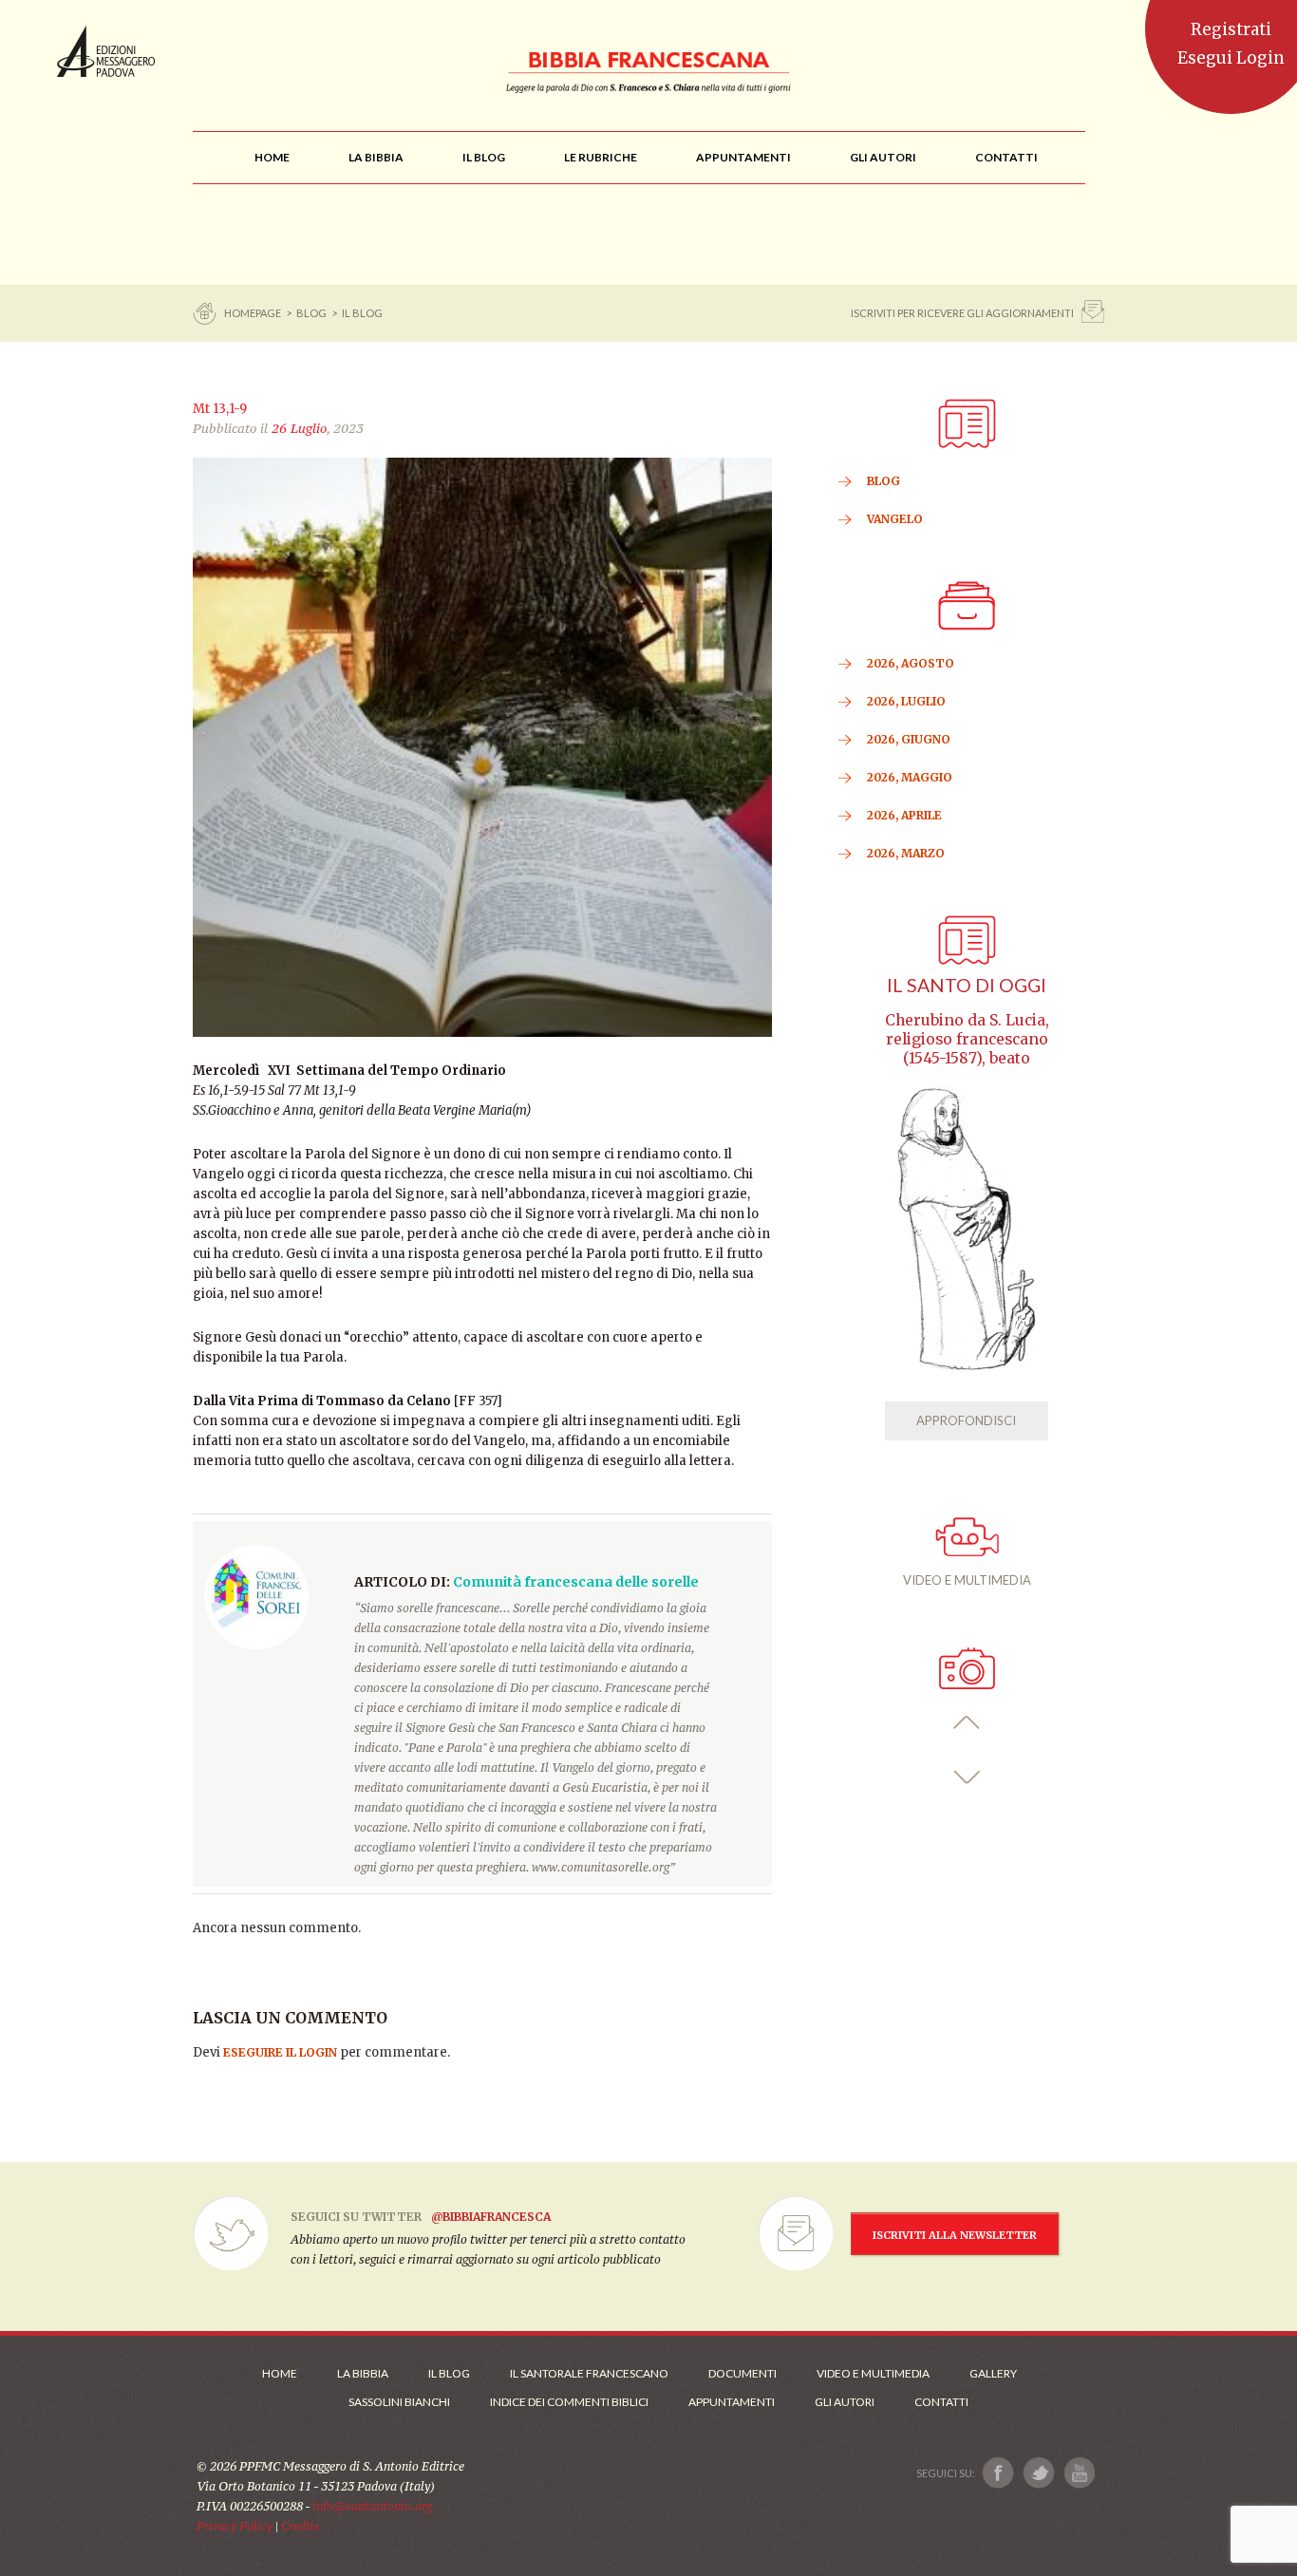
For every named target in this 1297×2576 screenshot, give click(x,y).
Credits (301, 2526)
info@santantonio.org (372, 2506)
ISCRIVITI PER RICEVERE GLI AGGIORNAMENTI (962, 313)
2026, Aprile (904, 815)
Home (280, 2373)
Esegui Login (1231, 58)
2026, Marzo (906, 853)
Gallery (993, 2373)
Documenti (742, 2373)
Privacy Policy (235, 2526)
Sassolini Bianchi (399, 2402)
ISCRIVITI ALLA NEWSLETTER (955, 2235)
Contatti (941, 2402)
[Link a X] (1038, 2473)
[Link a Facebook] (998, 2473)
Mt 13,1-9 (220, 409)
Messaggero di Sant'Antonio (106, 51)
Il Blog (362, 313)
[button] (967, 1723)
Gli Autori (845, 2402)
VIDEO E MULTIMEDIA (967, 1580)
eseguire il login (280, 2052)
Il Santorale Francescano (589, 2373)
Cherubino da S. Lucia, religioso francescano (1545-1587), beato (967, 1039)
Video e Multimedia (873, 2373)
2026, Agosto (911, 663)
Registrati (1231, 29)
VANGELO (895, 519)
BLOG (311, 313)
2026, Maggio (910, 777)
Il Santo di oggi (967, 985)
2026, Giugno (909, 739)
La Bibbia (363, 2373)
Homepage (254, 313)
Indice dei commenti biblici (569, 2402)
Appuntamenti (732, 2402)
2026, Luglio (906, 701)
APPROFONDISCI (966, 1420)
